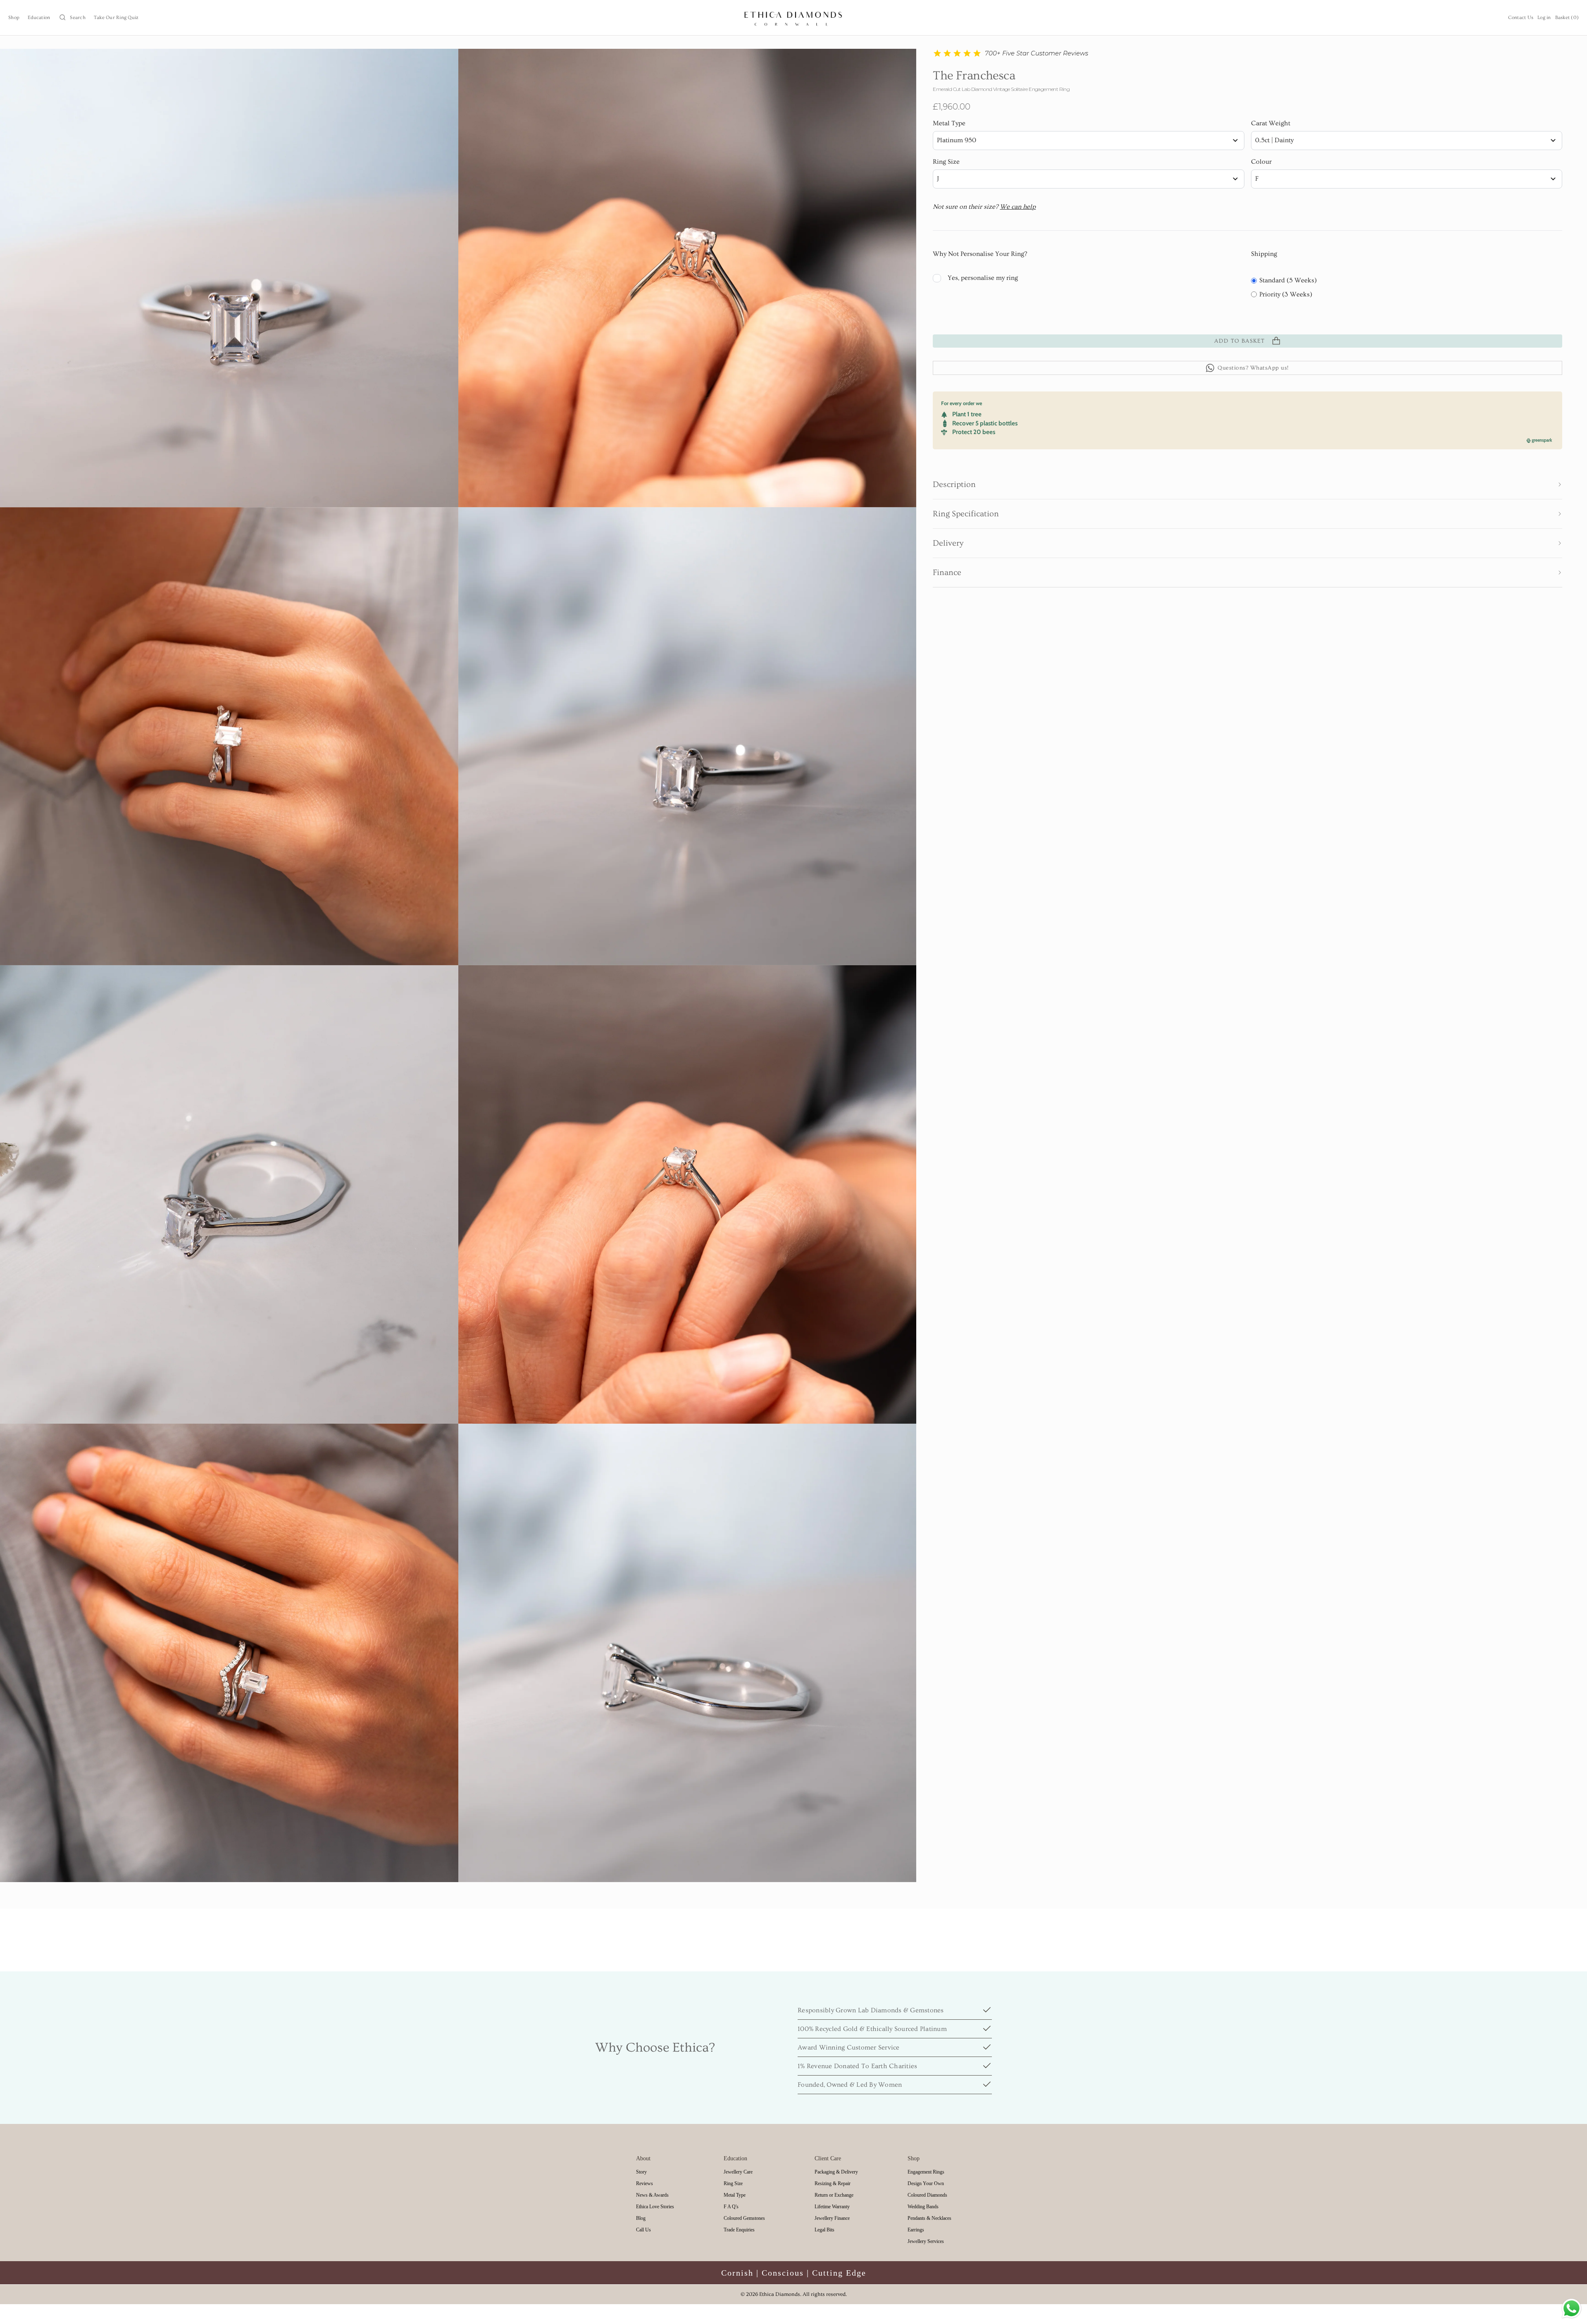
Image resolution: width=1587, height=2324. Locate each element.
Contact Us (1521, 18)
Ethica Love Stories (655, 2207)
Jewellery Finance (832, 2218)
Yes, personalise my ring (983, 278)
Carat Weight (1271, 123)
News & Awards (652, 2195)
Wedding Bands (923, 2207)
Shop (14, 18)
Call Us (643, 2230)
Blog (641, 2218)
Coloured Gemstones (744, 2218)
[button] (1247, 484)
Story (641, 2172)
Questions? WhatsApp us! (1253, 368)
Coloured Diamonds (927, 2195)
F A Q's (731, 2207)
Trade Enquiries (739, 2230)
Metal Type (949, 123)
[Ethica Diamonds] (794, 18)
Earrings (916, 2230)
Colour (1261, 162)
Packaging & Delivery (836, 2172)
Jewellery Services (926, 2241)
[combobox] (1088, 141)
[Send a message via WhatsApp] (1572, 2308)
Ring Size (946, 162)
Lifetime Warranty (832, 2207)
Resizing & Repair (833, 2183)
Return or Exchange (834, 2195)
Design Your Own (926, 2183)
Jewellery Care (738, 2172)
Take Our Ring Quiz (116, 18)
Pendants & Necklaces (929, 2218)
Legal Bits (824, 2230)
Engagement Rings (926, 2172)
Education (39, 18)
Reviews (645, 2183)
